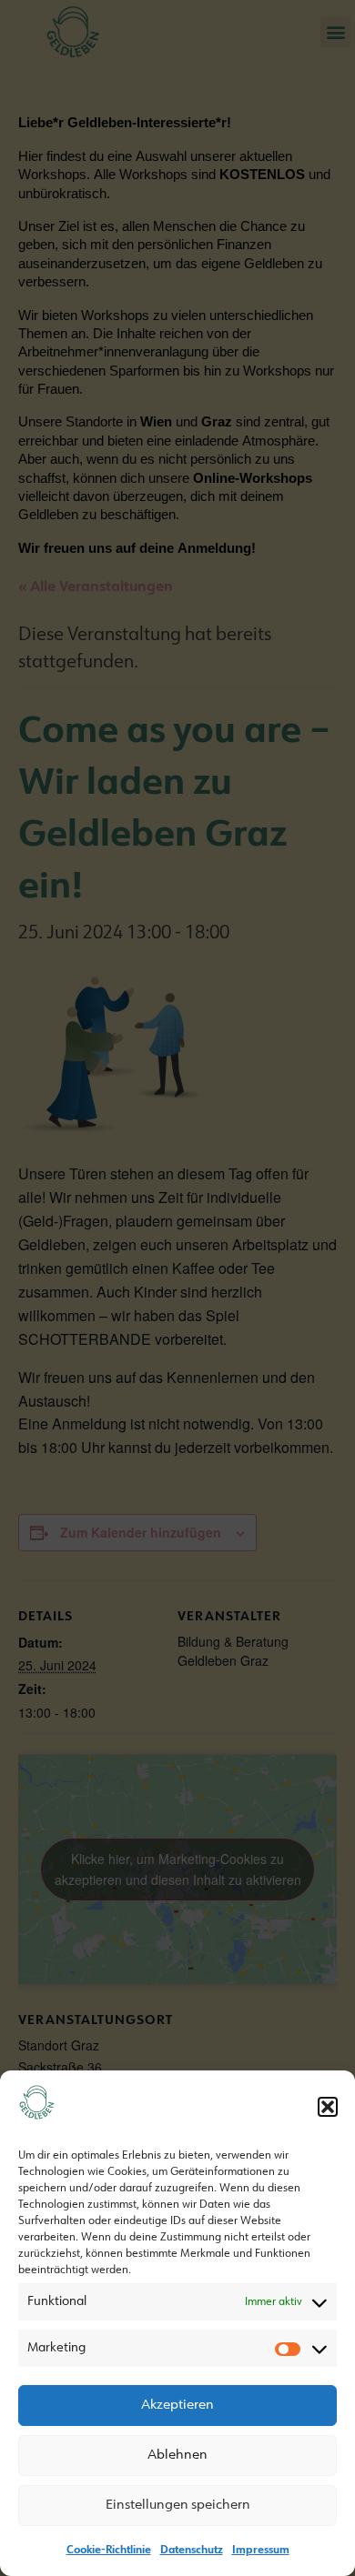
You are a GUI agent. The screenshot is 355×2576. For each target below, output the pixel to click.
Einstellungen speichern (178, 2506)
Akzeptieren (177, 2406)
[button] (328, 2107)
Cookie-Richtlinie (109, 2551)
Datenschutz (192, 2551)
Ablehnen (177, 2456)
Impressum (261, 2551)
